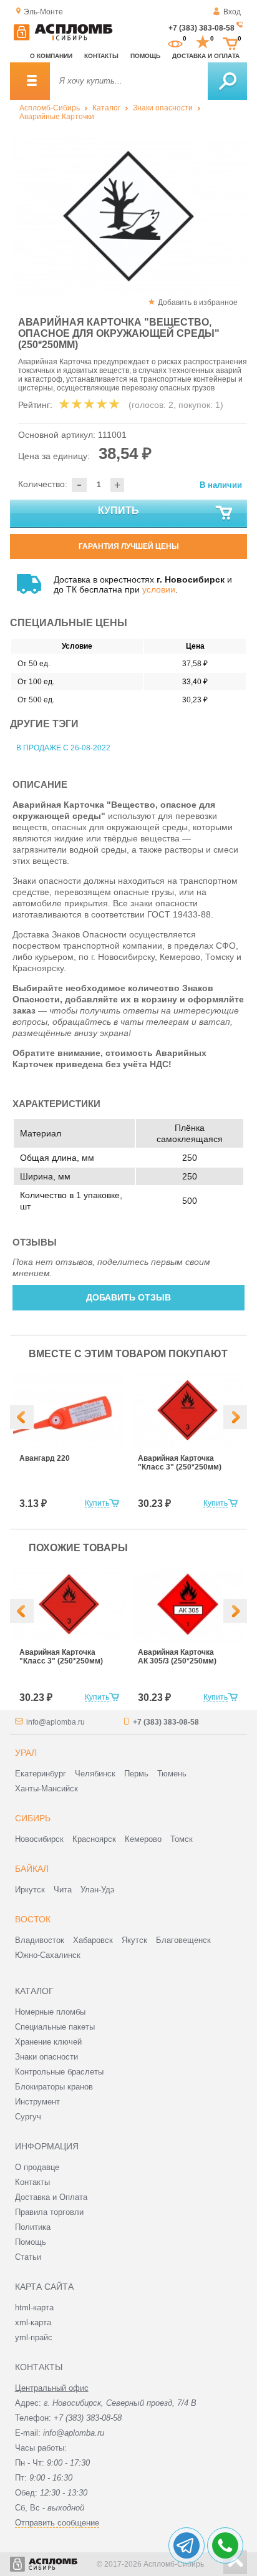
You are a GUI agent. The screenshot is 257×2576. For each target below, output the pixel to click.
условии (159, 589)
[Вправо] (235, 1417)
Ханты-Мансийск (46, 1789)
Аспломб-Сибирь (50, 108)
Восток (33, 1919)
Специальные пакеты (55, 2027)
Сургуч (28, 2117)
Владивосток (40, 1940)
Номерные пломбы (50, 2012)
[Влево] (22, 1417)
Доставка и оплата (206, 56)
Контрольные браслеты (59, 2072)
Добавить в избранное (198, 303)
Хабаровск (93, 1940)
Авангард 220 (45, 1458)
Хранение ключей (48, 2042)
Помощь (145, 56)
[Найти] (227, 81)
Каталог (106, 108)
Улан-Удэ (98, 1890)
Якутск (134, 1940)
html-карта (34, 2307)
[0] (175, 42)
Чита (63, 1890)
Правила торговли (49, 2212)
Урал (26, 1753)
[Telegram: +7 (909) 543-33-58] (187, 2545)
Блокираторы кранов (54, 2087)
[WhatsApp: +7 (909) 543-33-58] (225, 2545)
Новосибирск (39, 1839)
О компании (51, 56)
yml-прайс (34, 2337)
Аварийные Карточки (57, 117)
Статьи (28, 2257)
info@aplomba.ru (56, 1722)
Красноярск (94, 1839)
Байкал (32, 1869)
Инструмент (37, 2102)
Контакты (101, 56)
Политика (33, 2227)
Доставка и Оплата (51, 2197)
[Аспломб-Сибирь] (63, 38)
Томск (182, 1839)
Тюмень (172, 1774)
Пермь (136, 1774)
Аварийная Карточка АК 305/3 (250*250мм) (177, 1657)
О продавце (37, 2167)
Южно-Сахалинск (48, 1955)
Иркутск (30, 1890)
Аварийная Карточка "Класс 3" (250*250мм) (180, 1463)
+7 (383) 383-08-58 (201, 28)
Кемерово (143, 1839)
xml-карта (33, 2322)
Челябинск (95, 1774)
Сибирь (33, 1818)
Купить (119, 511)
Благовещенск (183, 1940)
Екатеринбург (41, 1774)
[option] (128, 216)
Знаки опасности (163, 108)
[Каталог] (30, 81)
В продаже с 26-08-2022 (63, 748)
